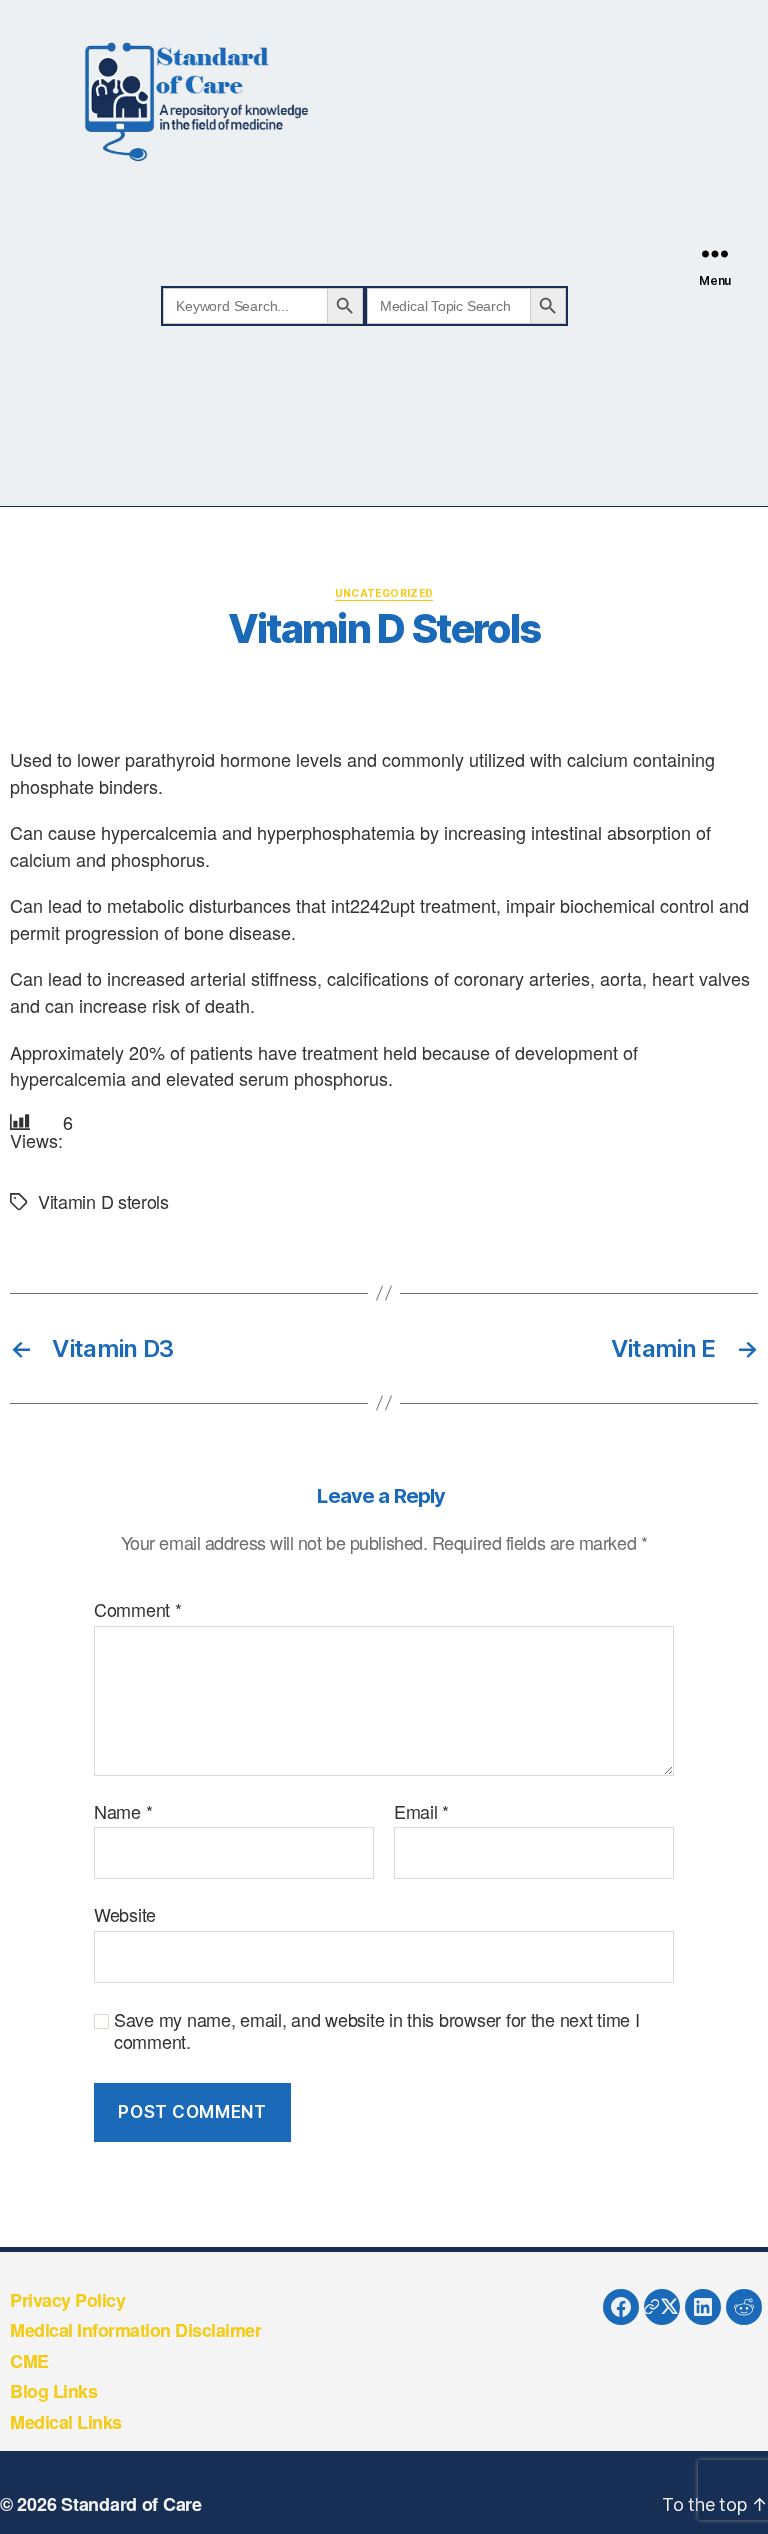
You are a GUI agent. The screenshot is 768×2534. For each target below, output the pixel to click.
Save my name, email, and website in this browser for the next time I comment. (377, 2030)
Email (421, 1812)
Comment (138, 1610)
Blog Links (53, 2391)
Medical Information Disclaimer (135, 2330)
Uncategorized (384, 593)
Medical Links (66, 2422)
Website (125, 1913)
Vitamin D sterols (103, 1201)
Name (123, 1812)
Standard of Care (131, 2504)
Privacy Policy (67, 2300)
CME (29, 2361)
